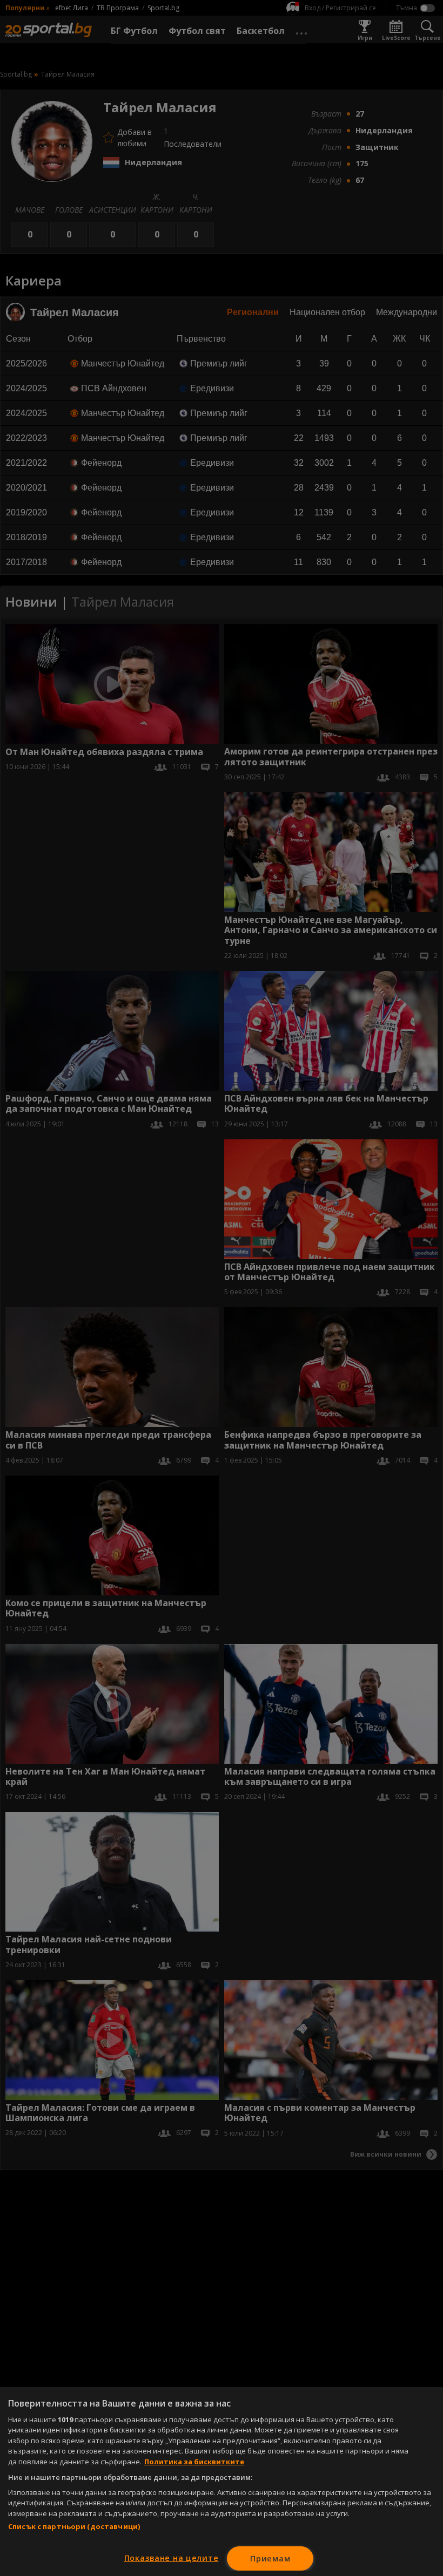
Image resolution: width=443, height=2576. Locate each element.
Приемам (270, 2558)
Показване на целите (172, 2558)
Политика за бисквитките (194, 2462)
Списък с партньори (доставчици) (74, 2526)
